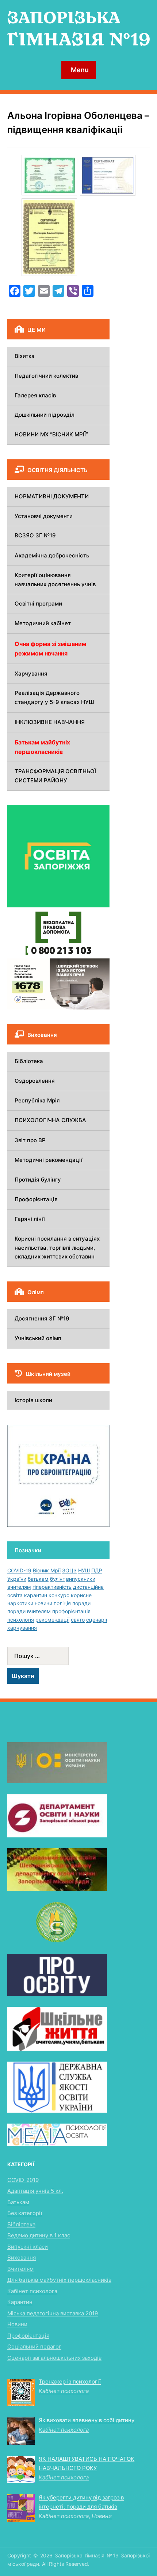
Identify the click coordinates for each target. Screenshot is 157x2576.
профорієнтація (71, 1611)
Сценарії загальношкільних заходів (54, 2358)
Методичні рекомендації (49, 1160)
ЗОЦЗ (69, 1570)
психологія (21, 1620)
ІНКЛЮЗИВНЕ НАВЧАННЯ (50, 722)
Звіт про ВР (30, 1140)
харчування (22, 1628)
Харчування (31, 674)
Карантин (20, 2302)
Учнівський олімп (38, 1338)
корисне (81, 1595)
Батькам (18, 2202)
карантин (36, 1595)
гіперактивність (52, 1587)
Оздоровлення (35, 1081)
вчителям (19, 1587)
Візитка (25, 356)
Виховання (22, 2258)
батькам (38, 1579)
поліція (62, 1603)
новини (43, 1603)
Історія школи (33, 1400)
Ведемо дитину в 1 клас (39, 2235)
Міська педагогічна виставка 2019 (53, 2313)
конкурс (59, 1595)
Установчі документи (44, 516)
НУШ (84, 1570)
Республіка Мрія (37, 1100)
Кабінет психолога (32, 2291)
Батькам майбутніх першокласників (42, 747)
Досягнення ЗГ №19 (42, 1318)
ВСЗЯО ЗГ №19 (35, 535)
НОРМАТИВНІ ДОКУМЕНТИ (52, 496)
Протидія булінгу (38, 1180)
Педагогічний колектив (46, 376)
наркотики (20, 1603)
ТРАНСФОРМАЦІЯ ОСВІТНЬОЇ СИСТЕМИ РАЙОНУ (55, 776)
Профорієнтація (36, 1199)
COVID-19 (19, 1570)
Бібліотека (29, 1061)
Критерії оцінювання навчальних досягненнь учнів (55, 580)
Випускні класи (28, 2247)
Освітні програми (38, 604)
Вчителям (20, 2269)
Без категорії (25, 2213)
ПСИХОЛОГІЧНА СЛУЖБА (50, 1120)
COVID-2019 (23, 2180)
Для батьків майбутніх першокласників (59, 2280)
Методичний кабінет (43, 623)
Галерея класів (35, 395)
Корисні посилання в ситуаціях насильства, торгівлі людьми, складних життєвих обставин (57, 1248)
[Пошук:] (58, 1656)
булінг (57, 1579)
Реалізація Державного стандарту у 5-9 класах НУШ (54, 697)
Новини (17, 2324)
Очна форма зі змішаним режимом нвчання (50, 649)
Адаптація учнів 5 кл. (35, 2191)
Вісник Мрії (47, 1570)
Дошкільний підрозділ (45, 415)
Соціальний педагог (34, 2347)
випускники (81, 1579)
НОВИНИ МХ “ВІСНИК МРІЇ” (51, 434)
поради (81, 1603)
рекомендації (52, 1620)
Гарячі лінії (30, 1219)
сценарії (97, 1620)
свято (78, 1620)
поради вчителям (29, 1611)
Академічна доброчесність (52, 555)
